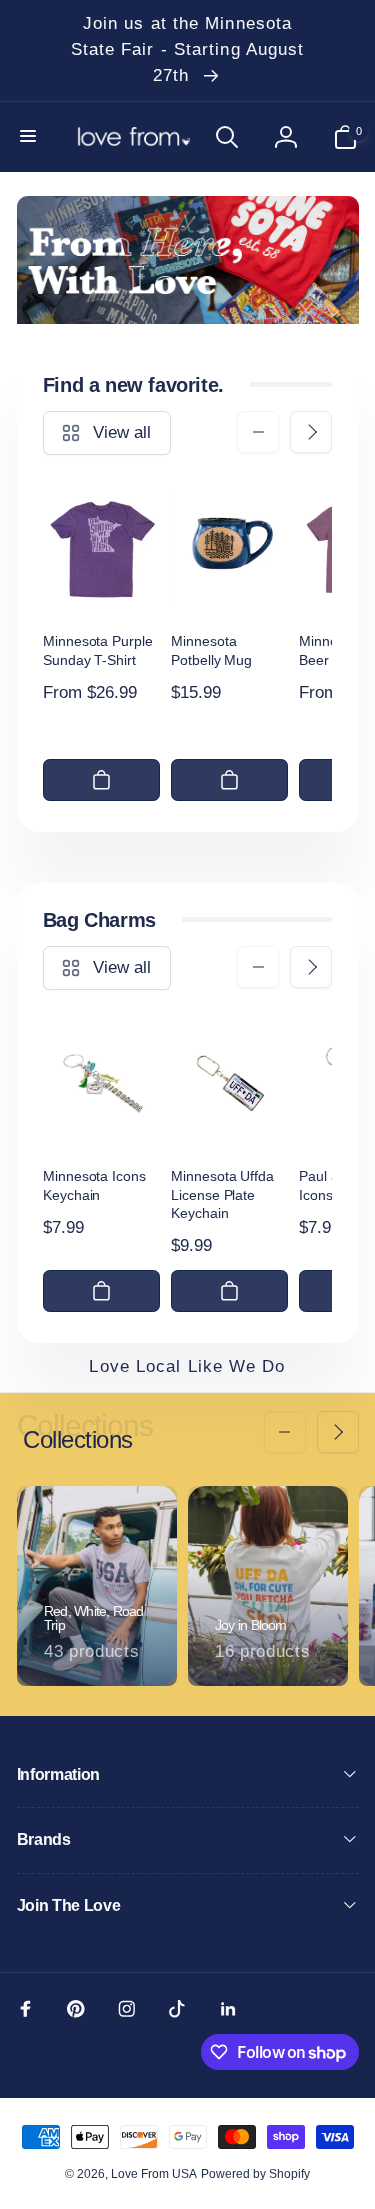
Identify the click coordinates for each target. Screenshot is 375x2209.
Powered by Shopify (255, 2174)
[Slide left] (258, 432)
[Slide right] (311, 432)
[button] (30, 137)
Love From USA (154, 2174)
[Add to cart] (101, 780)
